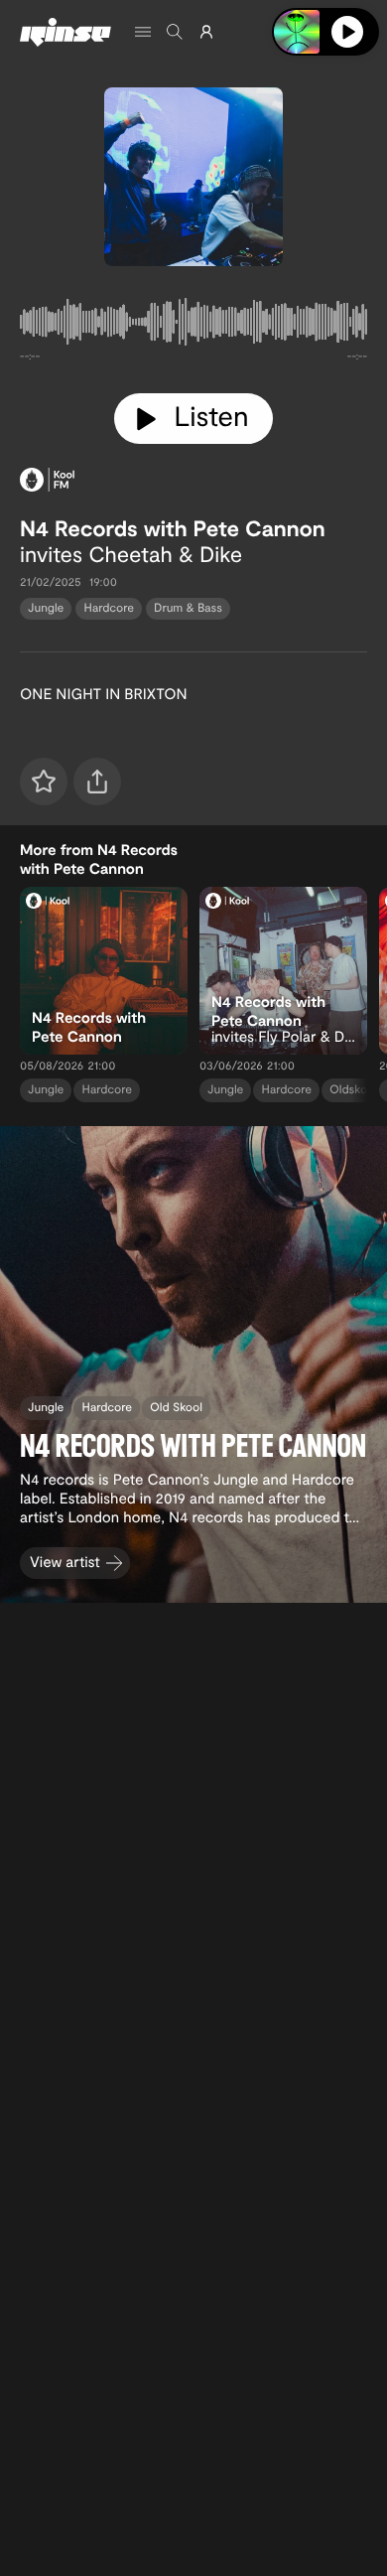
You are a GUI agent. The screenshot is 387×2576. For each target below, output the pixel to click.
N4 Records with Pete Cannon (173, 528)
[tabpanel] (193, 326)
